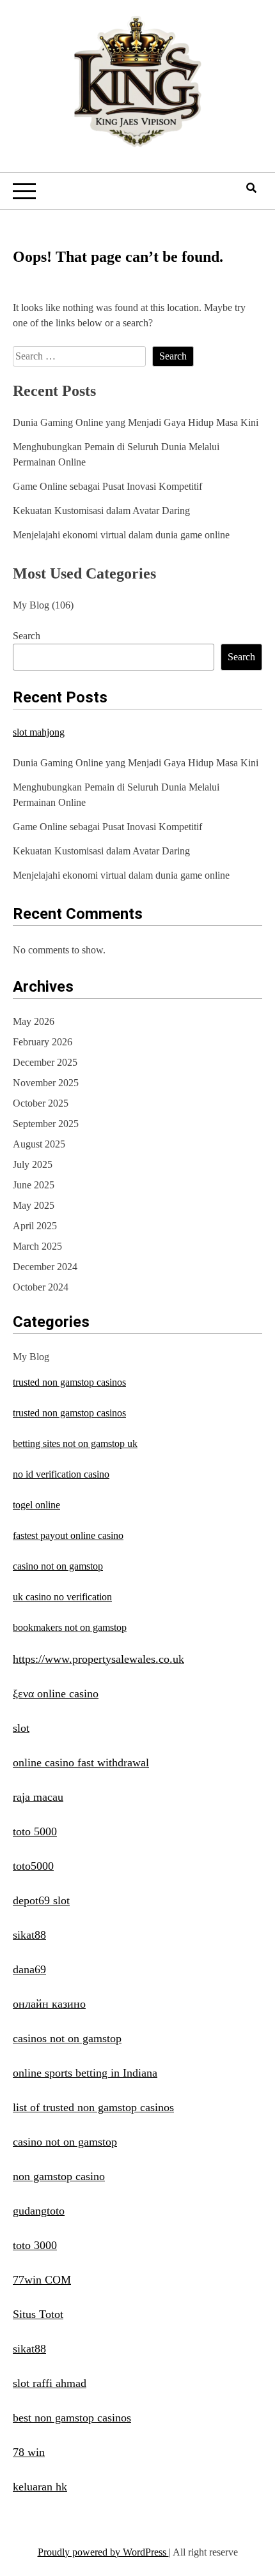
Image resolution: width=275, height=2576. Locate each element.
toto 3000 (35, 2245)
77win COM (42, 2280)
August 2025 (39, 1144)
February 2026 (43, 1042)
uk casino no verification (62, 1597)
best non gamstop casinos (72, 2418)
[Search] (251, 188)
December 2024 (45, 1267)
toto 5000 (35, 1831)
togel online (36, 1505)
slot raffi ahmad (50, 2383)
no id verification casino (61, 1474)
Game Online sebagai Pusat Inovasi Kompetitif (107, 486)
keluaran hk (40, 2487)
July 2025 (33, 1164)
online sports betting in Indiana (85, 2073)
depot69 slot (41, 1900)
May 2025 (34, 1205)
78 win (29, 2452)
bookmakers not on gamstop (70, 1627)
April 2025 (35, 1226)
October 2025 (41, 1103)
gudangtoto (39, 2211)
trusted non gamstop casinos (69, 1382)
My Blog (31, 605)
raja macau (38, 1797)
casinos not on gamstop (67, 2038)
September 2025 (46, 1124)
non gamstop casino (59, 2176)
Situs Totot (38, 2314)
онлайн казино (49, 2004)
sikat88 (29, 1935)
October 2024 (41, 1287)
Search (27, 636)
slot (21, 1728)
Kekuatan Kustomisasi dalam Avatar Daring (101, 511)
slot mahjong (39, 732)
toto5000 (33, 1866)
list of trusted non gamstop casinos (93, 2107)
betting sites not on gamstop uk (75, 1443)
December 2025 (45, 1062)
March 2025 (37, 1246)
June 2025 (34, 1185)
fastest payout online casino (68, 1535)
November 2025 (46, 1083)
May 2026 (34, 1021)
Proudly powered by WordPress (103, 2552)
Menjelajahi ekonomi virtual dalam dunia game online (121, 535)
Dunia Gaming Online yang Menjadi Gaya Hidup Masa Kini (136, 422)
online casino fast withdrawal (81, 1762)
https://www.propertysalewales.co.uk (98, 1659)
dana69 (29, 1969)
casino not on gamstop (58, 1566)
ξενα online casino (56, 1693)
